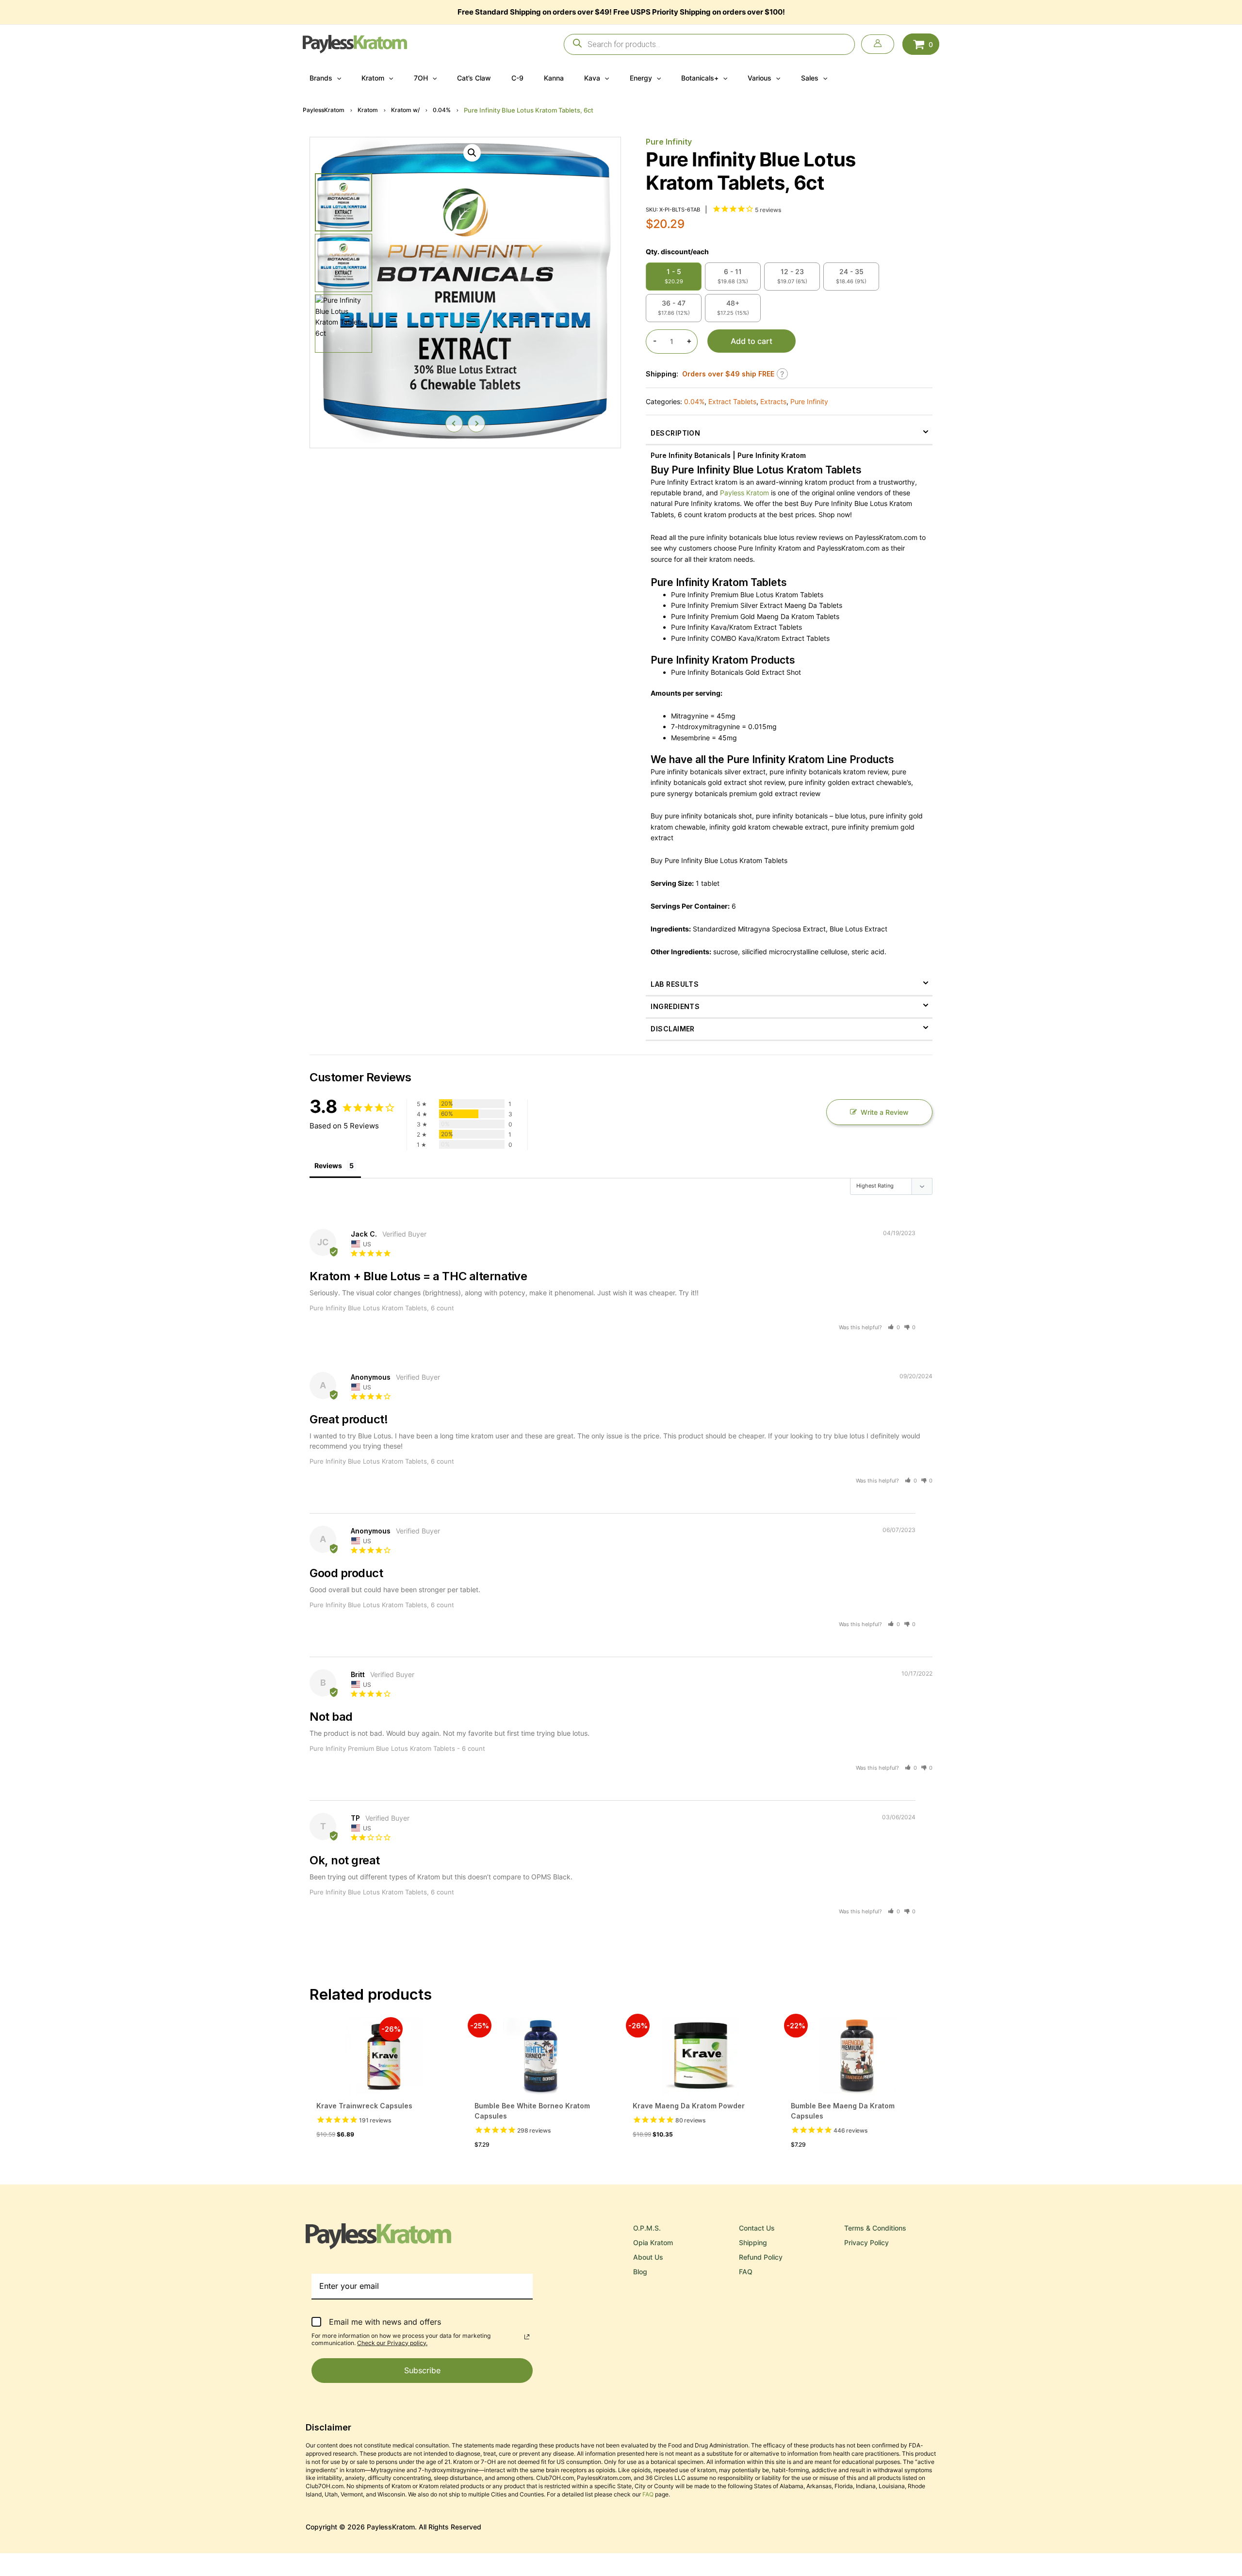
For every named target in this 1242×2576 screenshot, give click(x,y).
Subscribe (422, 2370)
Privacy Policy (866, 2242)
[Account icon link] (878, 44)
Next (476, 424)
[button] (337, 78)
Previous (454, 424)
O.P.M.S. (647, 2228)
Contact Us (757, 2228)
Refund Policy (761, 2257)
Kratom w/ (405, 110)
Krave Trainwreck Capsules (364, 2106)
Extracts (773, 401)
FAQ (746, 2272)
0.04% (442, 110)
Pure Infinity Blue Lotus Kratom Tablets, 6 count (382, 1308)
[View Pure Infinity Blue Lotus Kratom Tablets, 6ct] (343, 202)
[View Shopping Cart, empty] (921, 44)
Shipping (753, 2242)
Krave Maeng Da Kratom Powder (689, 2106)
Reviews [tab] (328, 1166)
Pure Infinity (669, 142)
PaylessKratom (324, 110)
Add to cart (752, 341)
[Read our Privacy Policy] (527, 2337)
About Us (648, 2257)
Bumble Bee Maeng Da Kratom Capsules (843, 2111)
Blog (640, 2272)
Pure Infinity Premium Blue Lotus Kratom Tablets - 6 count (397, 1748)
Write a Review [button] (885, 1112)
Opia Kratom (653, 2242)
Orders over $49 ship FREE (728, 374)
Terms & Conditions (875, 2228)
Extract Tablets (732, 401)
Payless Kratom (744, 493)
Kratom (368, 110)
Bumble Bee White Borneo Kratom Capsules (532, 2111)
